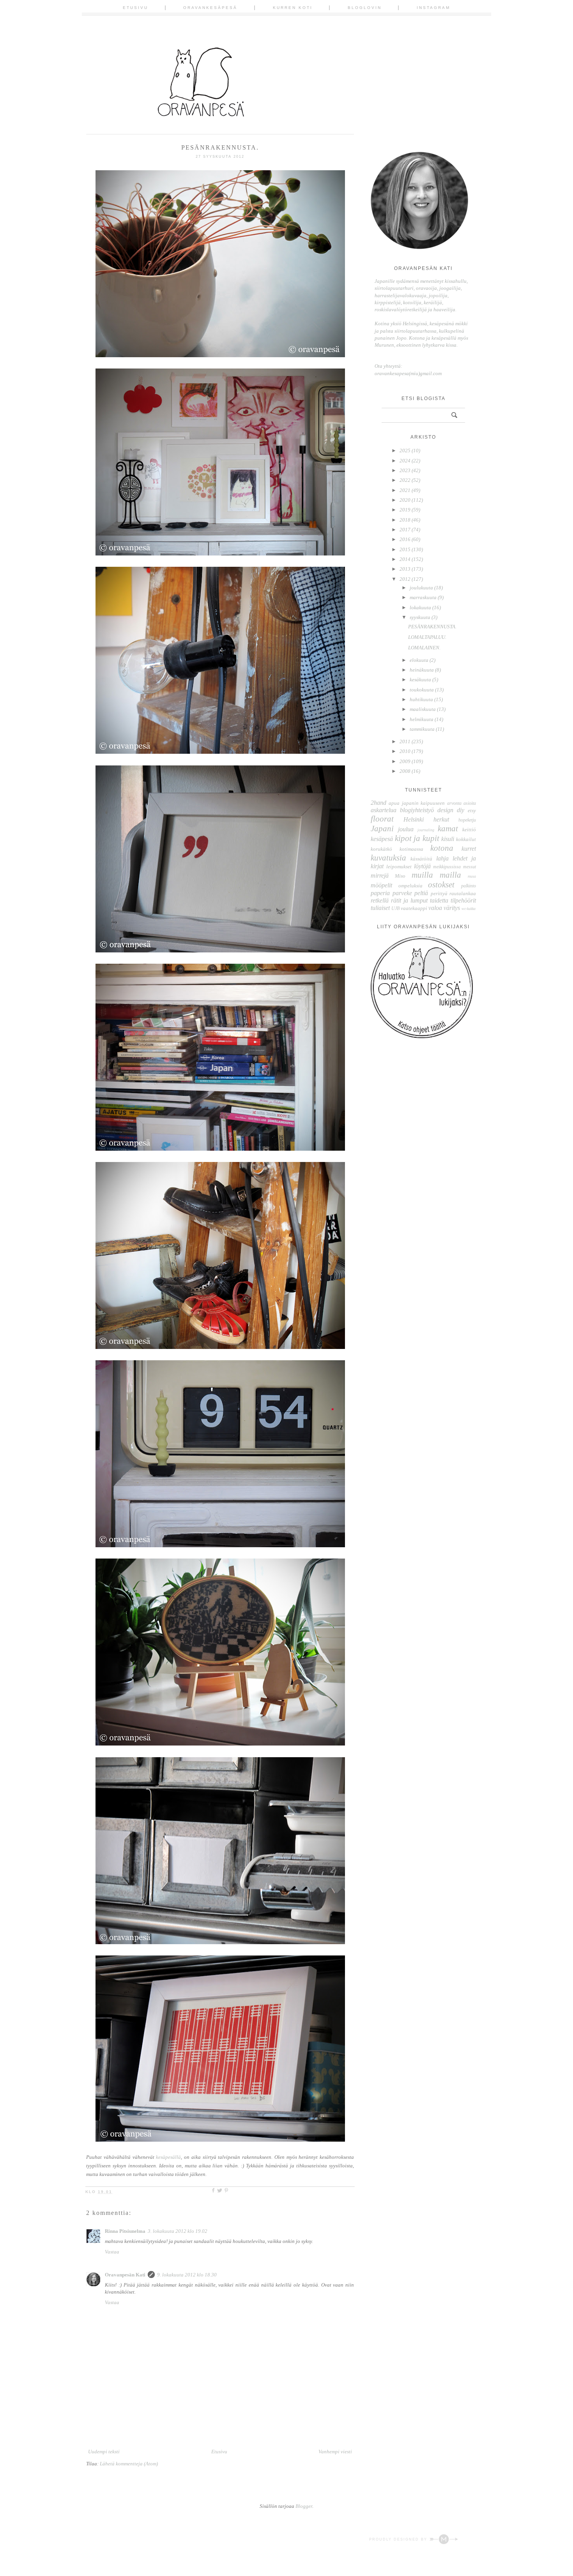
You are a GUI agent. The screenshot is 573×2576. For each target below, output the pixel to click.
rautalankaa (463, 893)
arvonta (454, 803)
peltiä (421, 893)
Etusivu (135, 8)
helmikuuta (422, 719)
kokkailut (466, 839)
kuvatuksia (388, 858)
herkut (441, 819)
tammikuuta (422, 729)
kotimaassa (411, 849)
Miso (400, 876)
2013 (405, 569)
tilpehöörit (463, 900)
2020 (405, 500)
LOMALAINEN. (424, 648)
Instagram (433, 8)
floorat (382, 819)
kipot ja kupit (417, 838)
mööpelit (381, 885)
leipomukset (399, 867)
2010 (405, 751)
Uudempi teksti (104, 2452)
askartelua (384, 810)
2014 (405, 559)
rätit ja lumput (409, 900)
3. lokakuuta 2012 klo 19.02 (178, 2231)
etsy (472, 810)
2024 (405, 461)
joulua (406, 829)
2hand (378, 803)
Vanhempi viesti (335, 2452)
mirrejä (380, 875)
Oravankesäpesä (210, 8)
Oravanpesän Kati (125, 2275)
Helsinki (414, 819)
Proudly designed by (399, 2539)
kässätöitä (421, 859)
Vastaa (112, 2252)
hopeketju (467, 820)
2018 (405, 520)
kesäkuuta (420, 680)
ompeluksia (410, 886)
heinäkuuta (422, 670)
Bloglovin (365, 8)
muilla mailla (436, 875)
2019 (405, 510)
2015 (405, 549)
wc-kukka (469, 909)
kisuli (448, 839)
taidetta (439, 900)
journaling (426, 830)
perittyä (439, 893)
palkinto (469, 886)
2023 (405, 470)
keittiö (469, 830)
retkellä (380, 900)
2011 (405, 741)
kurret (469, 849)
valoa (435, 908)
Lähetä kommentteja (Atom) (129, 2464)
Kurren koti (293, 8)
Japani (382, 828)
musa (472, 876)
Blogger (304, 2506)
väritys (452, 908)
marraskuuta (423, 597)
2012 (405, 579)
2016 (405, 539)
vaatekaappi (414, 908)
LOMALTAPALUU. (427, 637)
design (445, 810)
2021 (405, 490)
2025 (405, 450)
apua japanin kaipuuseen (417, 803)
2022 (405, 480)
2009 (405, 761)
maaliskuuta (423, 709)
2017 (405, 530)
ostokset (441, 884)
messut (470, 867)
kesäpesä (382, 839)
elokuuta (419, 660)
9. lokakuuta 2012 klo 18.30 (187, 2275)
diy (461, 810)
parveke (402, 893)
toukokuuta (422, 690)
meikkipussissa (447, 867)
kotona (442, 848)
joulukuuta (421, 588)
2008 (405, 771)
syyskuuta (420, 617)
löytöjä (422, 866)
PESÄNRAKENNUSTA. (432, 627)
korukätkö (381, 849)
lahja (442, 858)
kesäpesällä (168, 2157)
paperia (380, 893)
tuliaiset (380, 908)
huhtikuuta (421, 699)
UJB (395, 909)
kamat (448, 828)
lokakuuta (420, 607)
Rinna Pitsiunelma (125, 2231)
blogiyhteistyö (417, 810)
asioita (470, 803)
